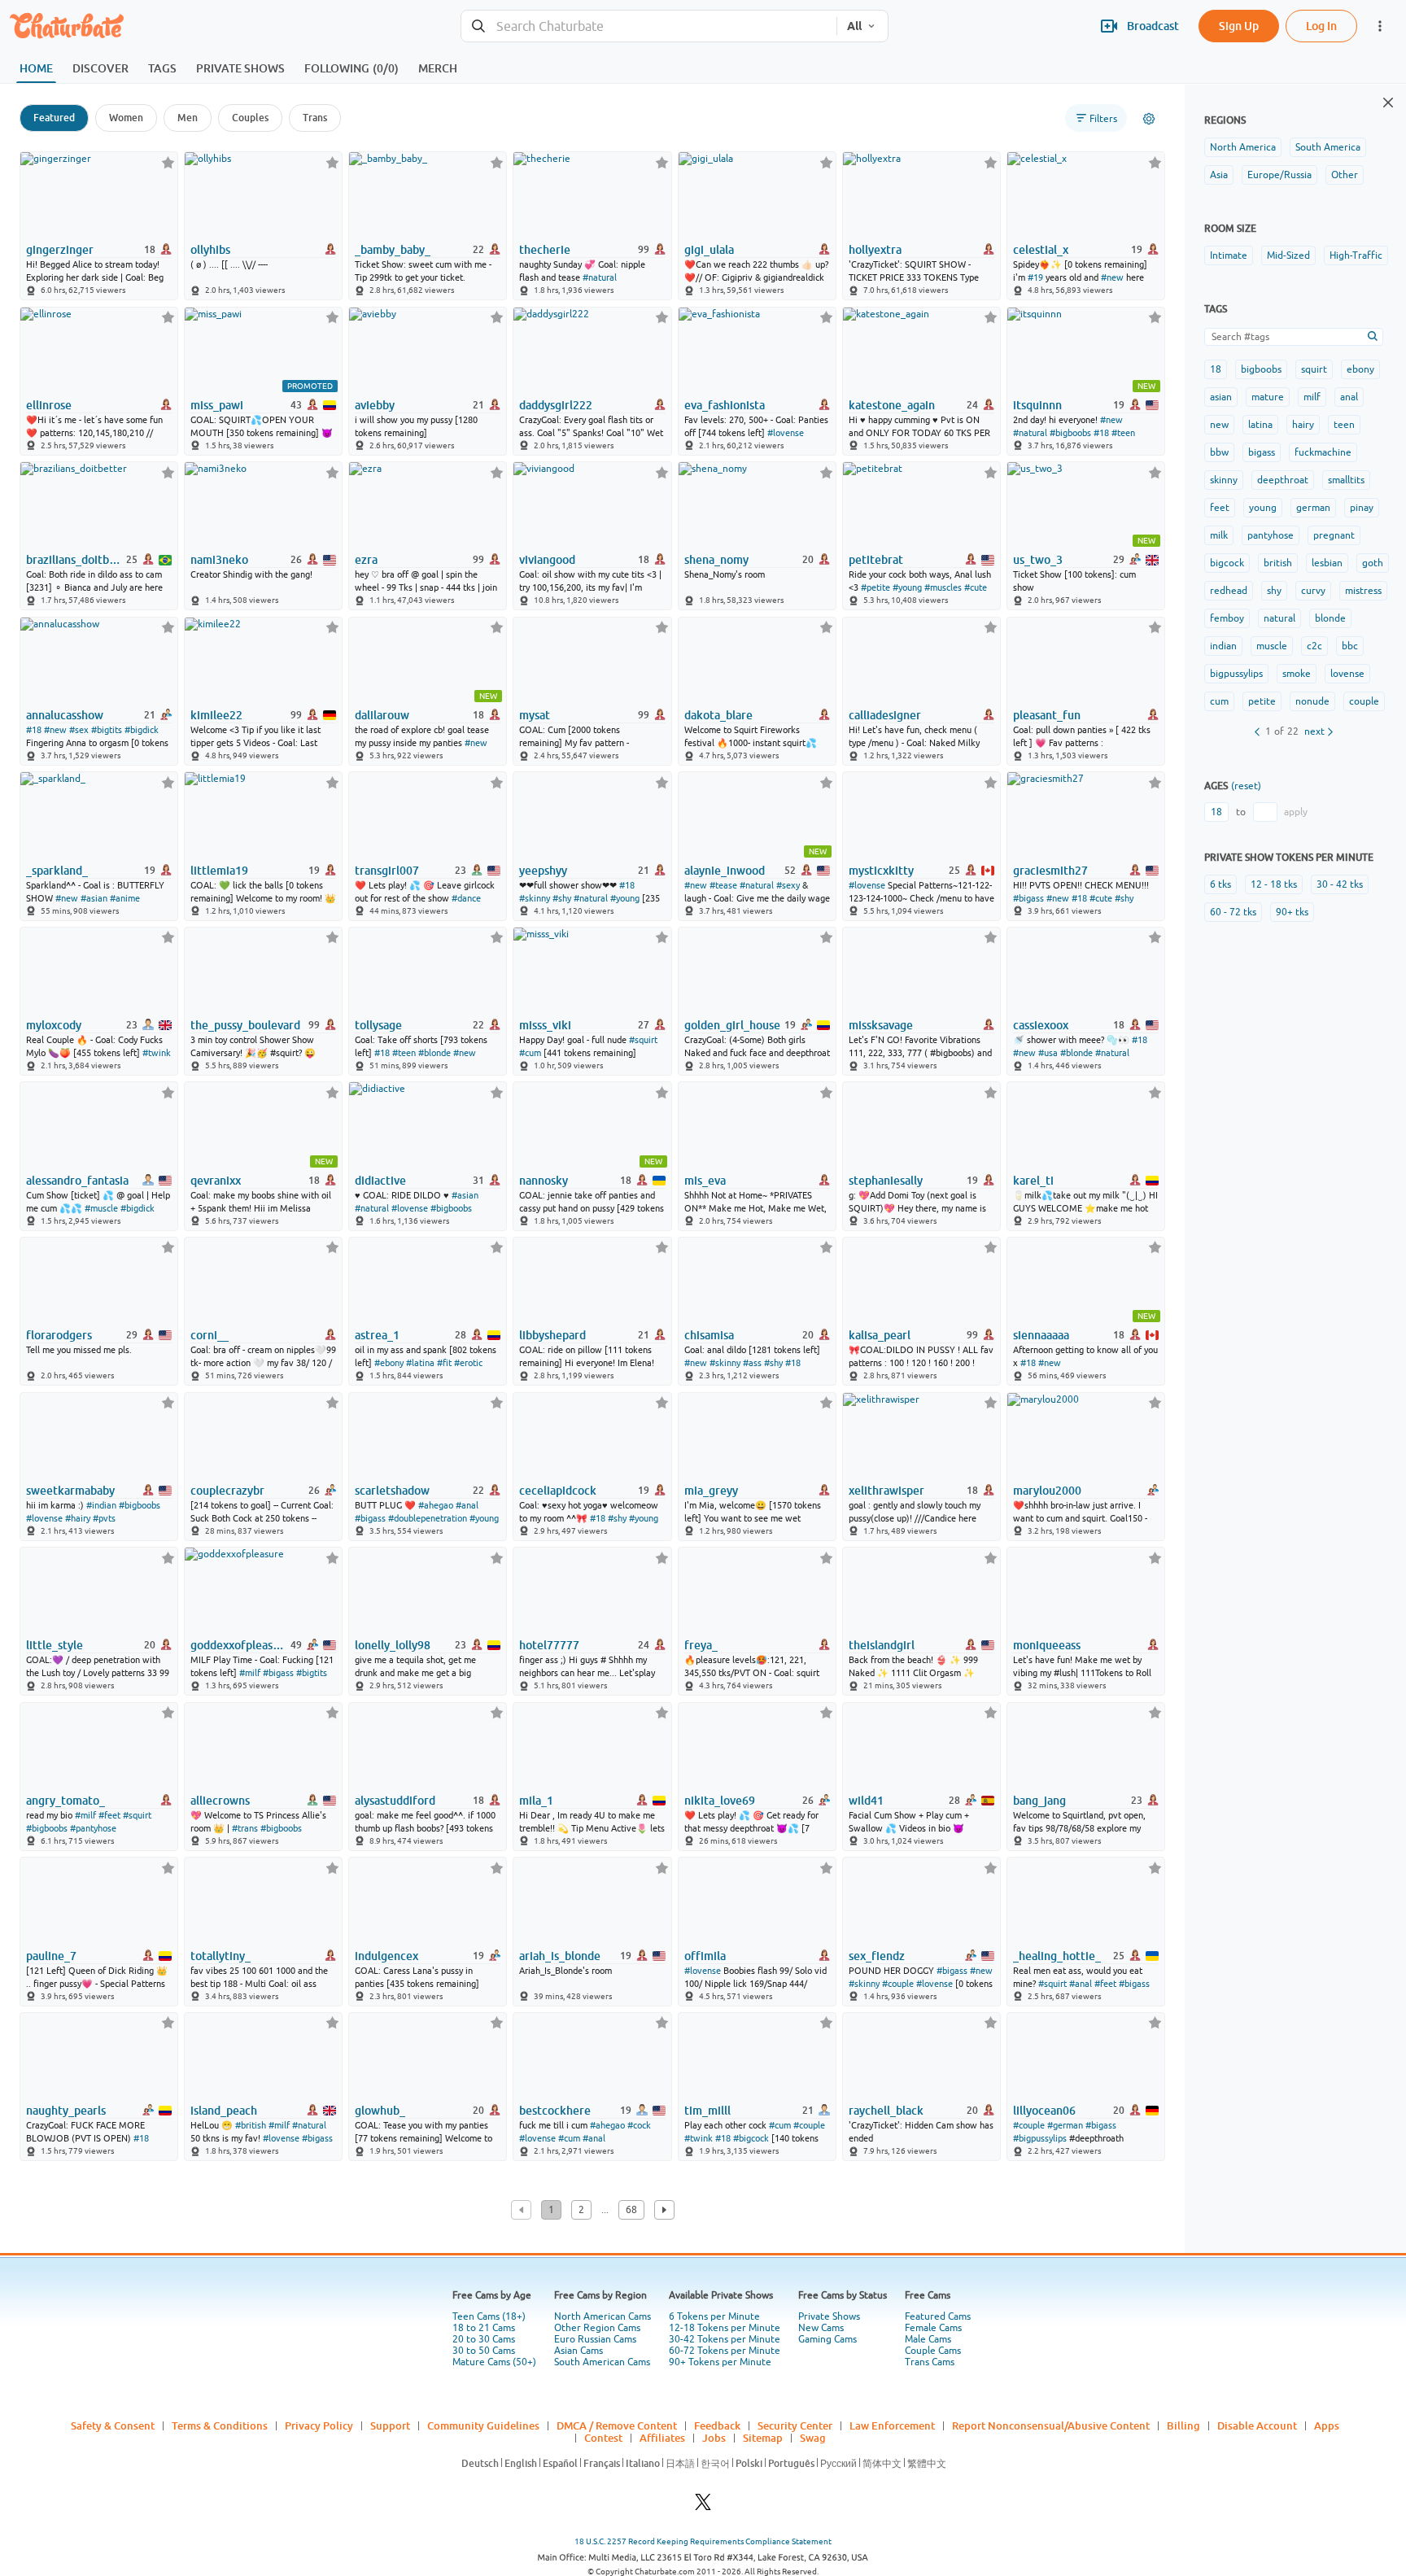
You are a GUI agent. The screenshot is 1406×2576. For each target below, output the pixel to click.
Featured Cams (938, 2316)
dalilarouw (382, 715)
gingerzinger (60, 250)
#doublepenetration (428, 1518)
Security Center (795, 2425)
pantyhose (1271, 535)
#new (1112, 277)
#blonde (434, 1053)
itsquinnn (1037, 405)
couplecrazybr (227, 1491)
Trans (315, 118)
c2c (1314, 646)
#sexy (788, 885)
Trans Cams (930, 2362)
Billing (1183, 2425)
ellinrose (49, 405)
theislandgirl (882, 1645)
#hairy (78, 1518)
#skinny (535, 898)
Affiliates (662, 2438)
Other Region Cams (597, 2328)
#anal (467, 1505)
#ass (752, 1363)
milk (1219, 535)
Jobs (714, 2438)
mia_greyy (711, 1491)
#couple (898, 1984)
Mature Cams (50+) (494, 2362)
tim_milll (707, 2111)
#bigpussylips (1040, 2138)
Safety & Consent (113, 2425)
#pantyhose (93, 1828)
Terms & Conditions (220, 2425)
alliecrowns (220, 1801)
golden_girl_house (732, 1025)
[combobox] (649, 26)
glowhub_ (380, 2111)
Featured (54, 118)
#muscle (101, 1208)
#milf (250, 1673)
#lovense (786, 433)
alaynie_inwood (725, 871)
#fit (444, 1363)
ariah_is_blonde (560, 1956)
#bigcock (751, 2138)
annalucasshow (65, 715)
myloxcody (54, 1025)
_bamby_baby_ (393, 250)
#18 (1101, 433)
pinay (1362, 508)
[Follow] (168, 162)
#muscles (943, 587)
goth (1373, 563)
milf (1312, 397)
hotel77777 (549, 1645)
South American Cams (602, 2362)
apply (1296, 812)
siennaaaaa (1041, 1335)
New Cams (821, 2328)
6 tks (1220, 884)
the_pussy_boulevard (245, 1025)
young (1263, 508)
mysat (535, 715)
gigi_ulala (709, 250)
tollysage (378, 1025)
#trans (245, 1828)
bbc (1350, 646)
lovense (1347, 674)
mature (1268, 397)
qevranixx (216, 1181)
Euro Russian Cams (595, 2339)
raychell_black (886, 2111)
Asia (1219, 175)
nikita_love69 (720, 1801)
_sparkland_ (57, 871)
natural (1279, 618)
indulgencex (386, 1956)
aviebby (375, 405)
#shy (562, 898)
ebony (1360, 369)
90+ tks (1292, 912)
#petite (875, 587)
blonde (1330, 618)
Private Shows (829, 2316)
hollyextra (875, 250)
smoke (1297, 674)
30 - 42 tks (1340, 884)
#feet (109, 1815)
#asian (94, 898)
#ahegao (436, 1505)
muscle (1272, 646)
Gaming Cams (827, 2339)
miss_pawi (217, 405)
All (854, 26)
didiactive (380, 1181)
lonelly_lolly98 (393, 1645)
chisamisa (709, 1335)
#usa (1048, 1053)
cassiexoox (1041, 1025)
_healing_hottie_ (1057, 1956)
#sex (79, 730)
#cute (976, 587)
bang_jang (1039, 1801)
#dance (466, 898)
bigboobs (1261, 369)
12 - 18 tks (1274, 884)
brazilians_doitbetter (75, 560)
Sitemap (763, 2438)
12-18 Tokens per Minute (725, 2328)
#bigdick (142, 730)
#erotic (468, 1363)
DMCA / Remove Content (617, 2425)
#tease (723, 885)
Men (188, 118)
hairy (1303, 425)
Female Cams (933, 2328)
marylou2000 (1047, 1491)
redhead (1229, 591)
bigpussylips (1236, 674)
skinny (1224, 480)
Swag (813, 2438)
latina (1260, 425)
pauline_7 (51, 1956)
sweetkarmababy (70, 1491)
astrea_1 (377, 1335)
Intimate (1229, 255)
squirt (1314, 369)
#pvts (104, 1518)
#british (251, 2125)
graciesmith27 (1050, 871)
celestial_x (1041, 250)
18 (1216, 369)
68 (631, 2210)
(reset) (1246, 786)
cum (1219, 701)
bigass (1262, 452)
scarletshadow (392, 1491)
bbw (1219, 452)
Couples (250, 118)
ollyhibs (210, 250)
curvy (1313, 591)
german (1313, 508)
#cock (639, 2125)
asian (1221, 397)
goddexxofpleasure (239, 1645)
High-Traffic (1356, 255)
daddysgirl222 (556, 405)
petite (1262, 701)
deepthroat (1283, 480)
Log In (1321, 26)
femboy (1227, 618)
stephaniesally (886, 1181)
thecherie (545, 250)
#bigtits (107, 730)
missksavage (881, 1025)
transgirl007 (387, 871)
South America (1328, 147)
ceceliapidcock (558, 1491)
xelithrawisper (886, 1491)
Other (1345, 175)
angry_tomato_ (65, 1801)
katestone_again (892, 405)
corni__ (210, 1335)
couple (1364, 701)
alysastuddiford (395, 1801)
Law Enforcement (892, 2425)
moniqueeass (1047, 1645)
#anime (125, 898)
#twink (157, 1053)
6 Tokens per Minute (714, 2316)
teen (1344, 425)
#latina (420, 1363)
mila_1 (536, 1801)
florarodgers (59, 1335)
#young (907, 587)
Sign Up (1239, 26)
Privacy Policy (319, 2425)
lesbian (1327, 563)
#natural (600, 277)
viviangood (547, 560)
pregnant (1334, 535)
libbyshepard (552, 1335)
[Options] (1149, 119)
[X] (703, 2506)
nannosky (544, 1181)
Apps (1327, 2425)
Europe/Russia (1279, 175)
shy (1274, 591)
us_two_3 (1038, 560)
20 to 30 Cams (484, 2339)
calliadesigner (885, 715)
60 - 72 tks (1233, 912)
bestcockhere (555, 2111)
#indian (101, 1505)
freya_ (701, 1645)
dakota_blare (718, 715)
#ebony (389, 1363)
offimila (705, 1956)
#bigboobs (1070, 433)
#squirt (643, 1040)
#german (1065, 2125)
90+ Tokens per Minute (720, 2362)
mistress (1363, 591)
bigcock (1227, 563)
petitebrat (876, 560)
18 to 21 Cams (484, 2328)
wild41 (866, 1801)
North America (1243, 147)
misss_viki (545, 1025)
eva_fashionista (725, 405)
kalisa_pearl (880, 1335)
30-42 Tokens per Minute (725, 2339)
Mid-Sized (1288, 255)
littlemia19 (219, 871)
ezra (366, 560)
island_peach (224, 2111)
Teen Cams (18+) (489, 2316)
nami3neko (219, 560)
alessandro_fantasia (77, 1181)
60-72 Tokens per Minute (725, 2351)
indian (1223, 646)
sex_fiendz (877, 1956)
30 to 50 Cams (484, 2351)
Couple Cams (933, 2351)
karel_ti (1033, 1181)
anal (1349, 397)
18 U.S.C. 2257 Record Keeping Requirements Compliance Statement (703, 2541)
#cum (530, 1053)
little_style (55, 1645)
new (1219, 425)
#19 (1035, 277)
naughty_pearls (66, 2111)
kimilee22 (216, 715)
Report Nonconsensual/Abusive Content (1051, 2425)
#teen (1123, 433)
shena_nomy (716, 560)
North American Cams (603, 2316)
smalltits (1346, 480)
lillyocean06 (1044, 2111)
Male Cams (928, 2339)
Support (390, 2425)
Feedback (717, 2425)
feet (1220, 508)
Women (126, 118)
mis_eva (705, 1181)
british (1278, 563)
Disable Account (1257, 2425)
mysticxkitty (881, 871)
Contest (603, 2438)
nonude (1312, 701)
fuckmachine (1323, 452)
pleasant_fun (1047, 715)
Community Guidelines (483, 2425)
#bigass (1028, 898)
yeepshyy (543, 871)
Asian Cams (579, 2351)
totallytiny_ (221, 1956)
